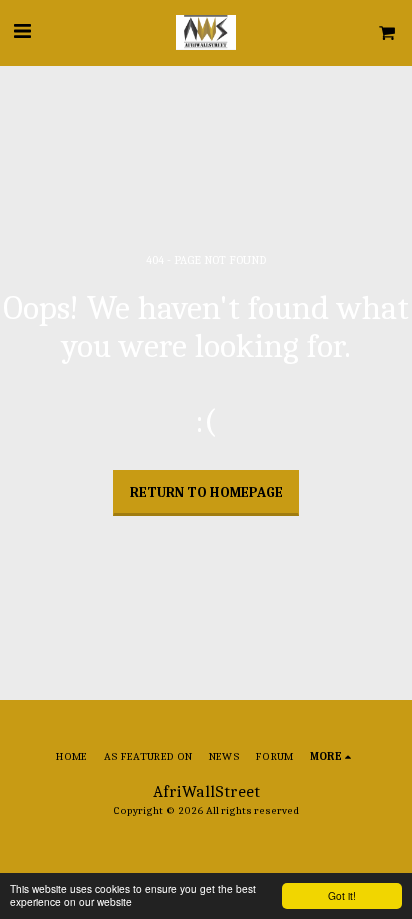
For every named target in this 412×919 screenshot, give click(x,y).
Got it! (342, 895)
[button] (22, 31)
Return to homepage (206, 492)
